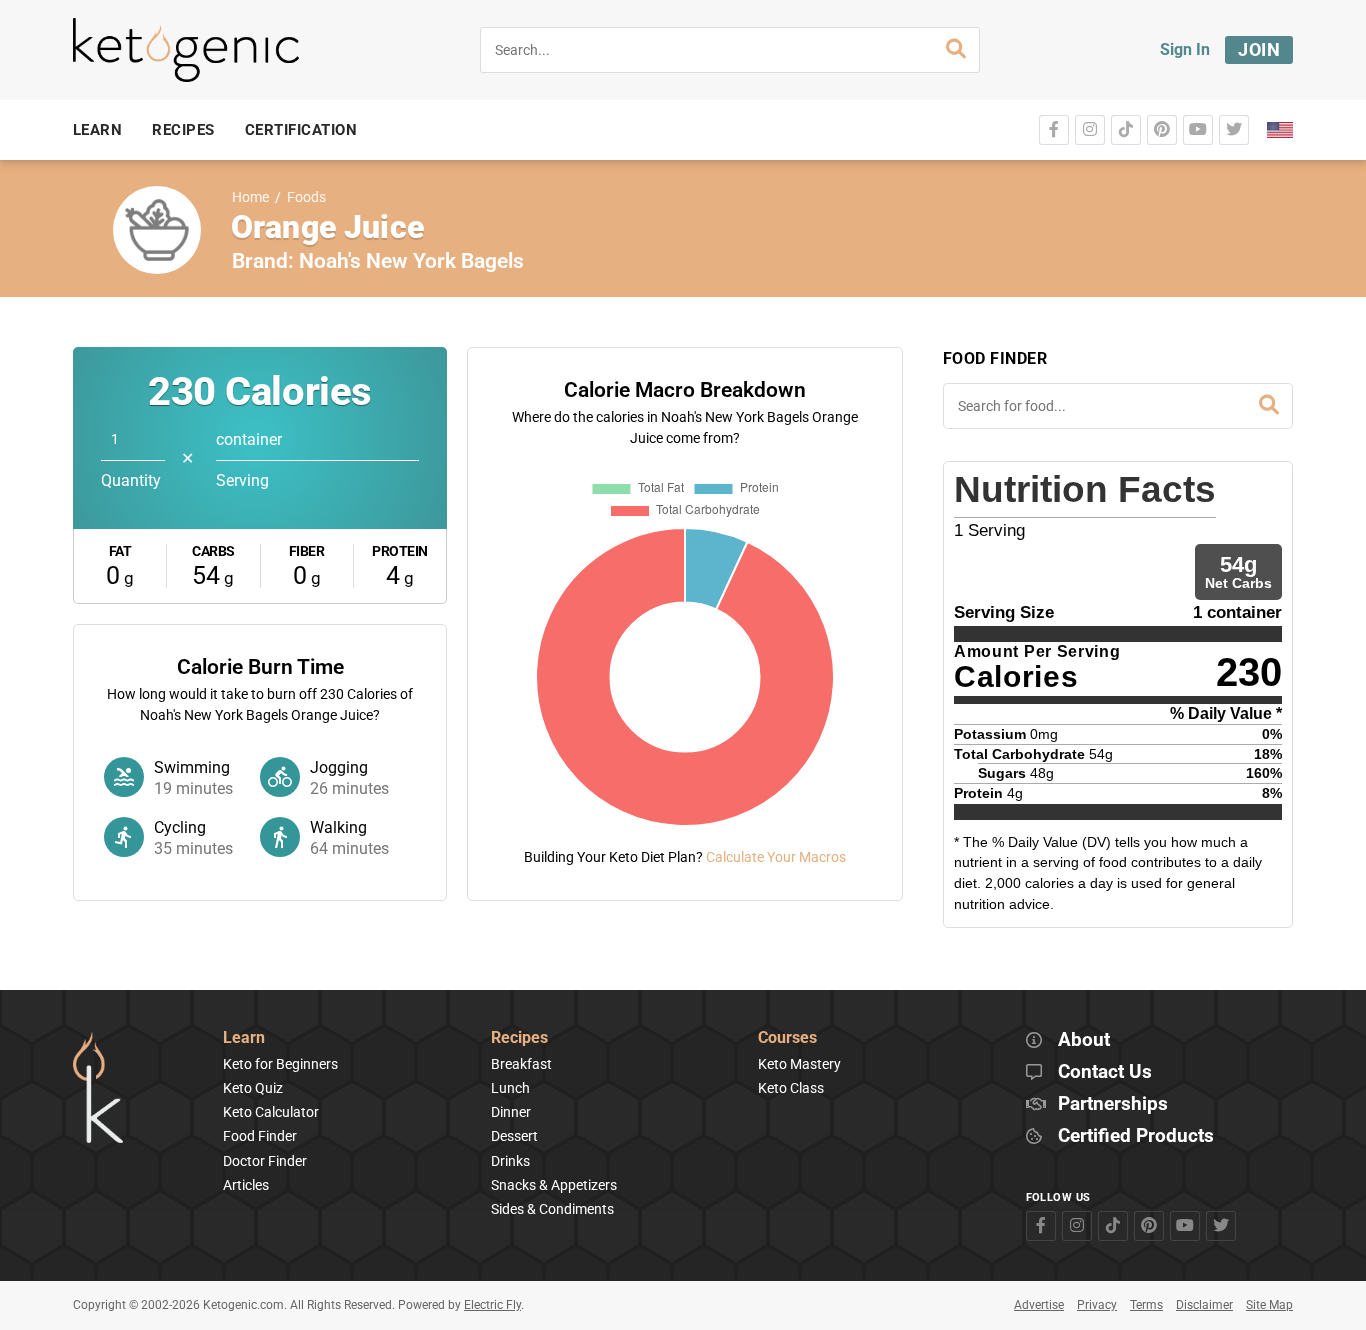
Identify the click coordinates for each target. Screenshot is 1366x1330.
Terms (1146, 1305)
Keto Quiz (253, 1088)
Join (1259, 49)
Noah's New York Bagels (411, 261)
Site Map (1269, 1305)
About (1084, 1040)
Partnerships (1113, 1104)
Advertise (1039, 1305)
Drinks (510, 1161)
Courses (787, 1038)
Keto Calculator (271, 1112)
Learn (244, 1038)
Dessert (514, 1136)
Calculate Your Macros (776, 857)
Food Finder (260, 1136)
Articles (246, 1185)
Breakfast (521, 1064)
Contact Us (1105, 1072)
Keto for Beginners (280, 1064)
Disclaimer (1204, 1305)
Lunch (510, 1088)
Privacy (1097, 1305)
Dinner (511, 1112)
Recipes (519, 1038)
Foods (306, 197)
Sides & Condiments (552, 1209)
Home (250, 197)
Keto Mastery (799, 1064)
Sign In (1185, 49)
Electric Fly (492, 1305)
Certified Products (1136, 1136)
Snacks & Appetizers (554, 1185)
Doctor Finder (265, 1161)
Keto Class (791, 1088)
